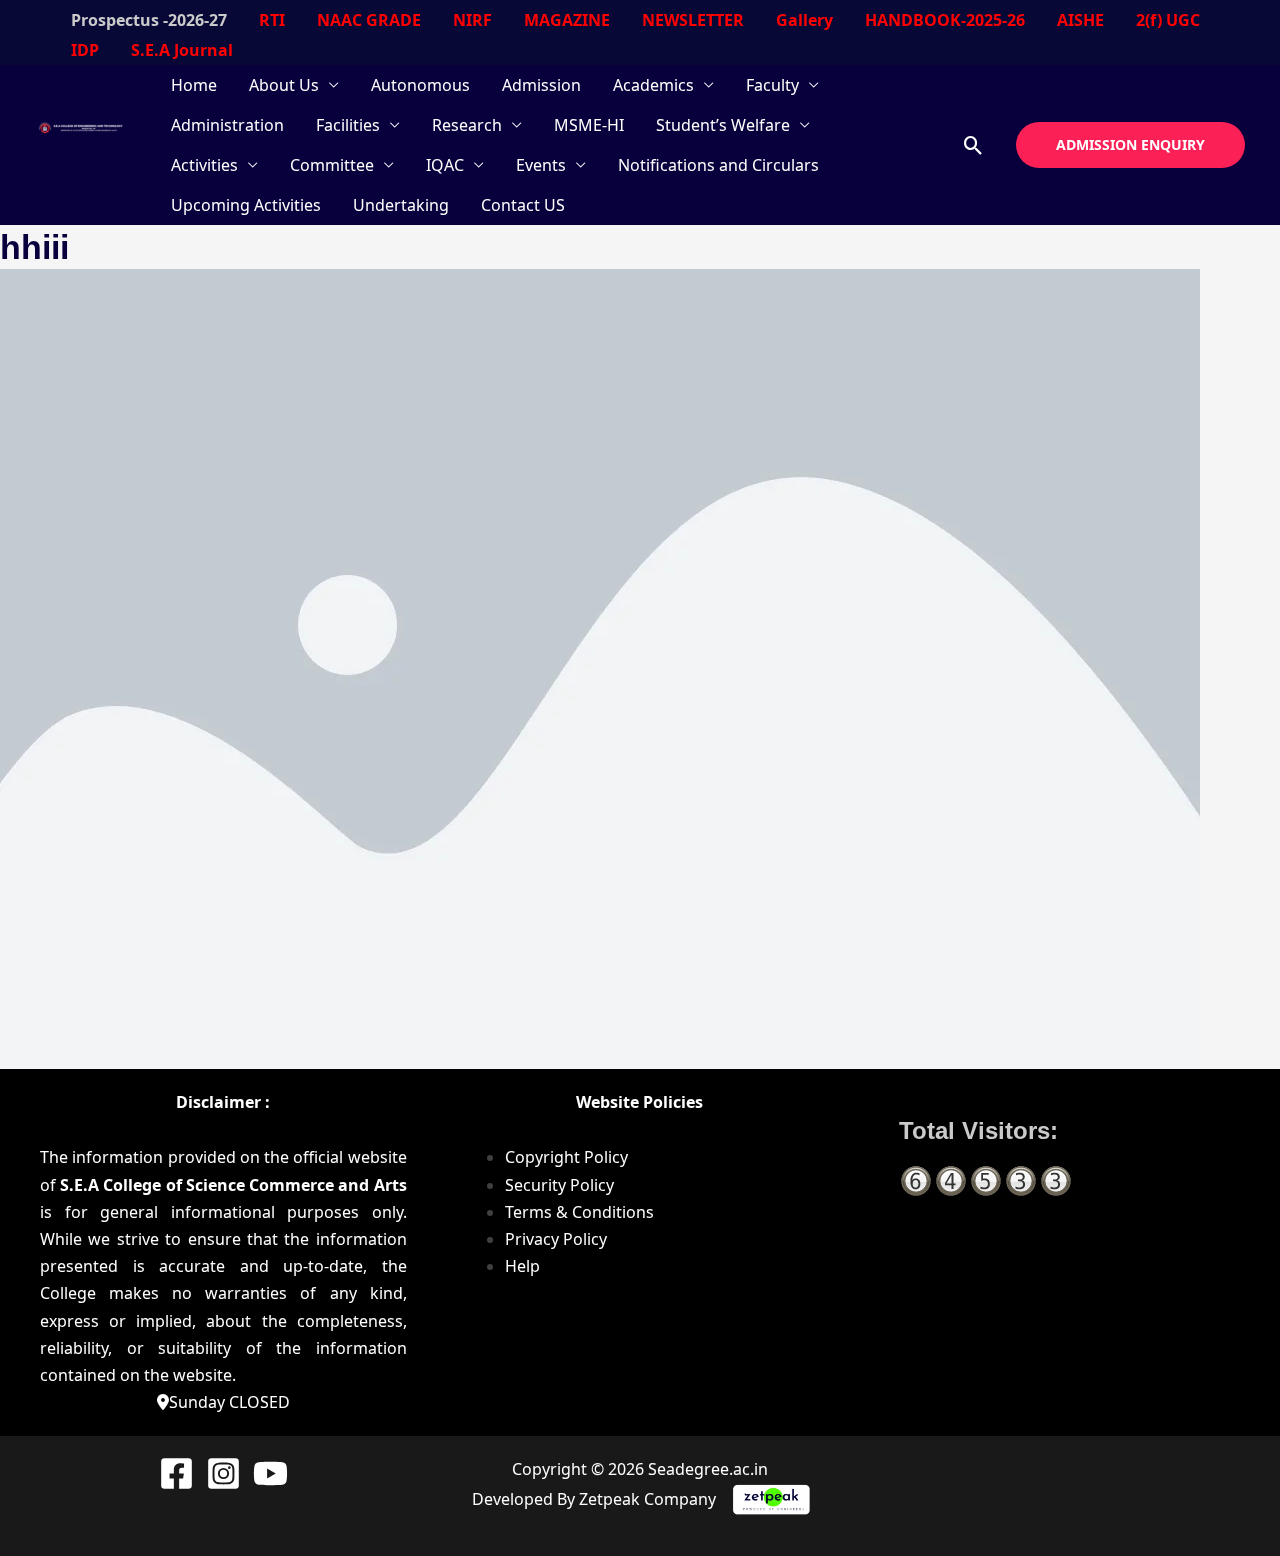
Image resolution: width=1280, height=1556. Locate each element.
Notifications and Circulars (718, 165)
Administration (227, 125)
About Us (284, 85)
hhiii (34, 247)
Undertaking (401, 205)
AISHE (1080, 20)
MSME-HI (589, 125)
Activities (204, 165)
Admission (541, 85)
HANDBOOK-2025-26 (945, 20)
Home (194, 85)
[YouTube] (270, 1473)
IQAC (445, 165)
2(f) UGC (1168, 20)
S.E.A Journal (182, 50)
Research (467, 125)
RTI (272, 20)
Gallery (804, 20)
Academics (653, 85)
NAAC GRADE (369, 20)
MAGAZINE (567, 20)
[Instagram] (223, 1473)
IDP (85, 50)
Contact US (523, 205)
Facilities (348, 125)
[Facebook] (176, 1473)
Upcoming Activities (246, 205)
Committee (332, 165)
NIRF (472, 20)
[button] (973, 145)
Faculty (772, 85)
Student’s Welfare (723, 125)
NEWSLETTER (693, 20)
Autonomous (420, 85)
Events (541, 165)
